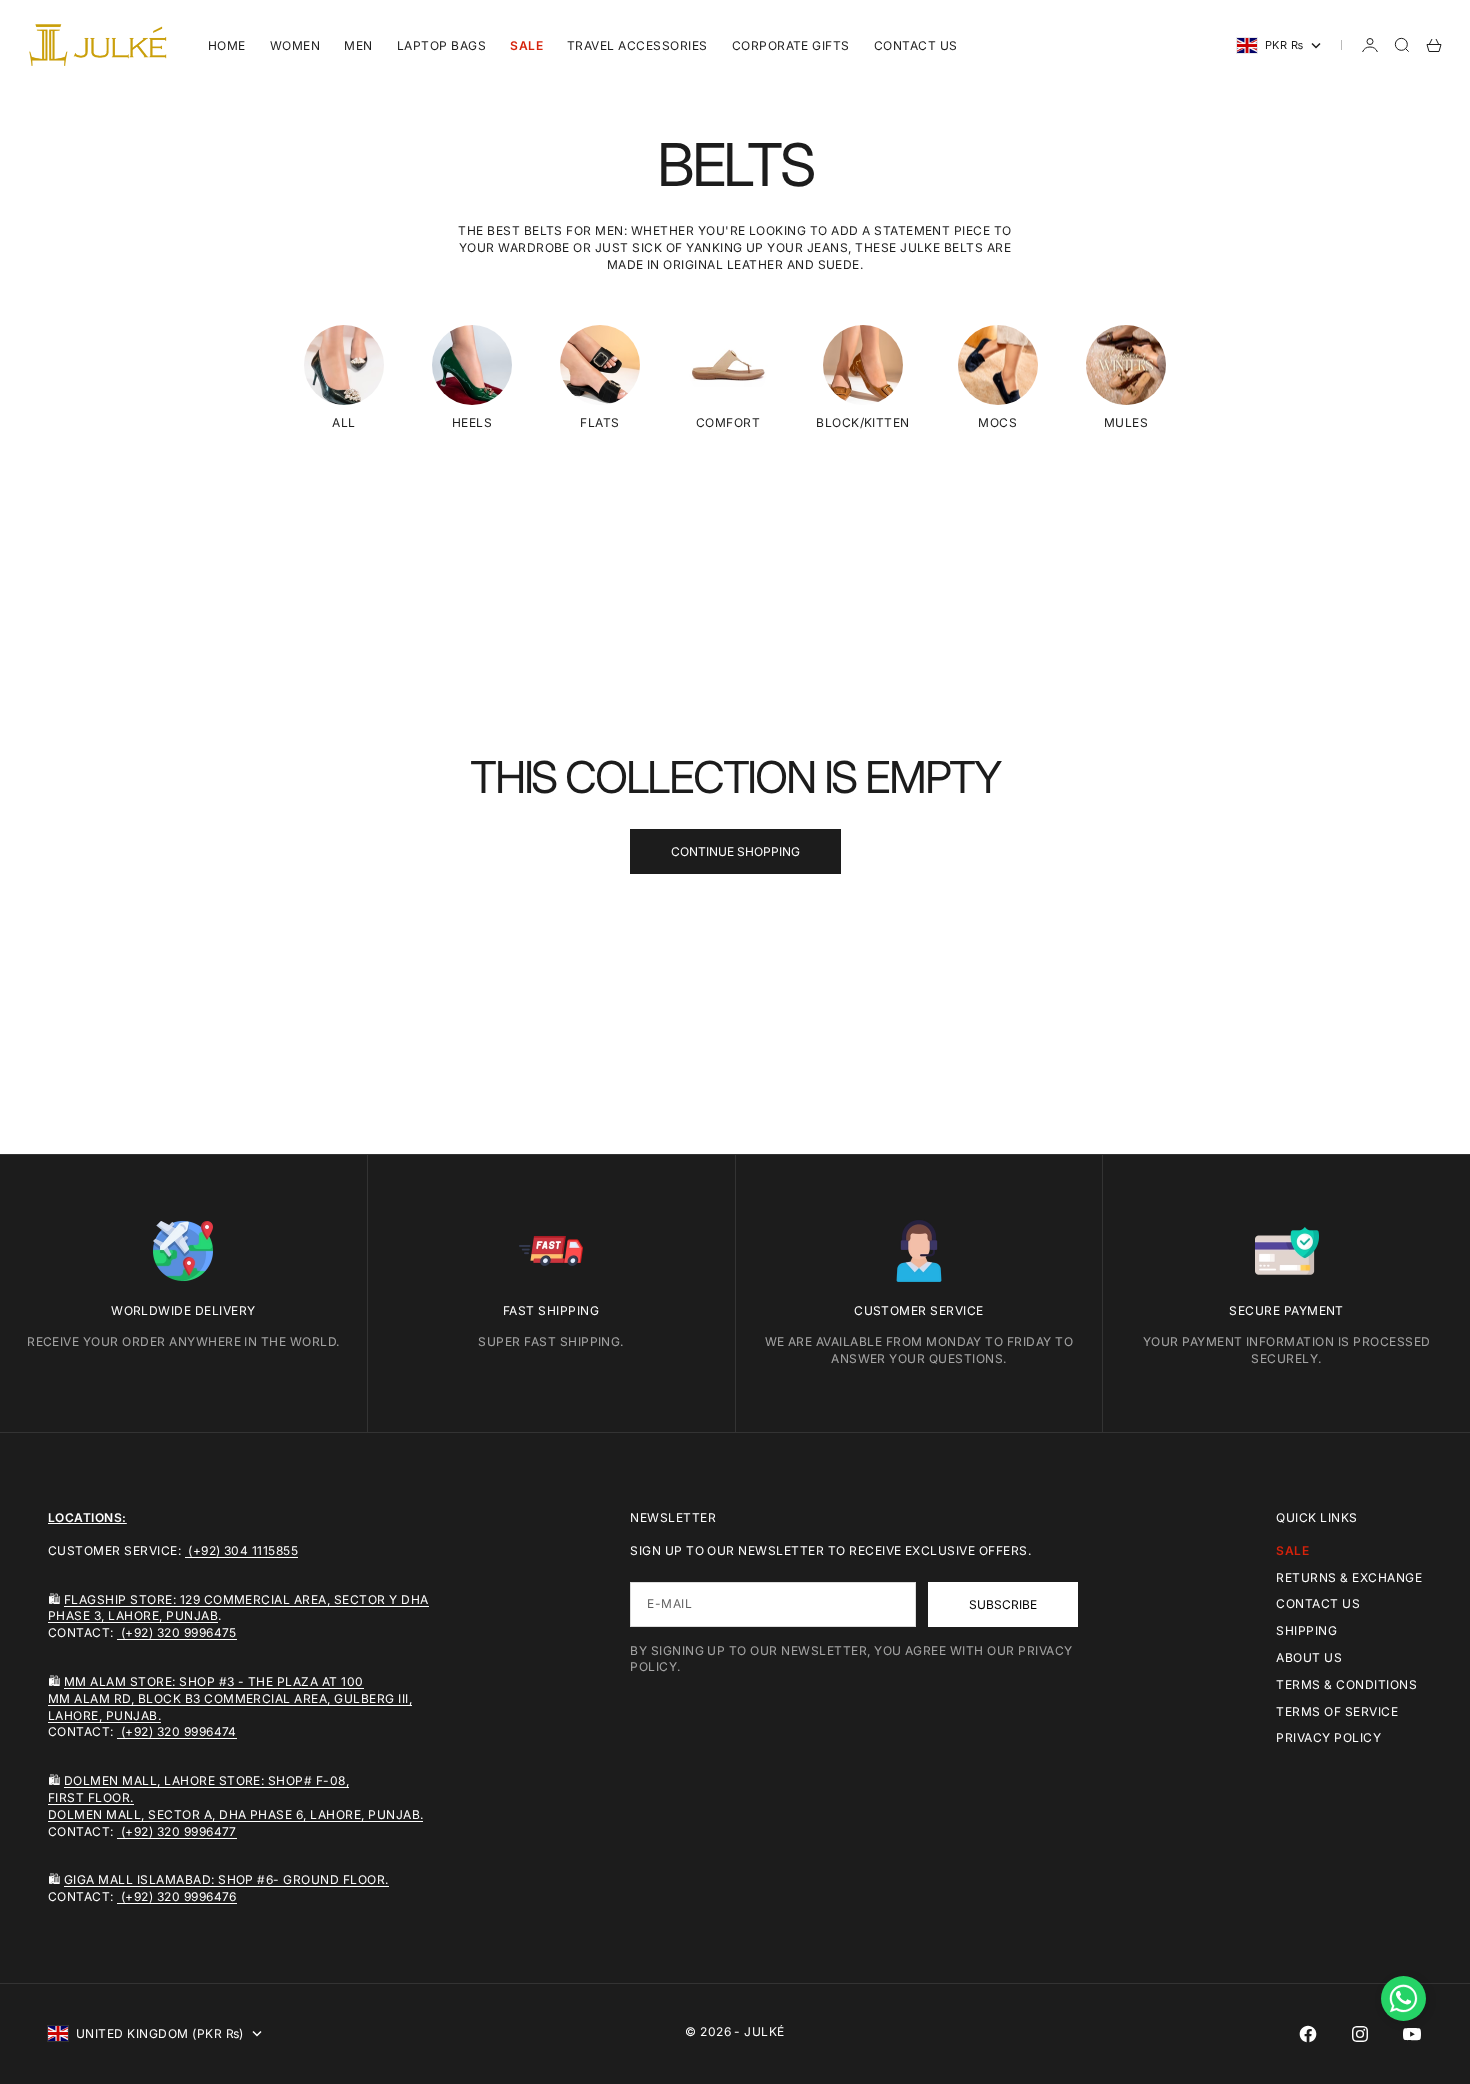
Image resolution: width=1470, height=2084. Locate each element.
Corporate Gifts (791, 45)
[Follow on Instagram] (1360, 2034)
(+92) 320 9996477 (177, 1831)
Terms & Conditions (1346, 1684)
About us (1309, 1657)
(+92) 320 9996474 (177, 1731)
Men (358, 45)
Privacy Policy (1328, 1737)
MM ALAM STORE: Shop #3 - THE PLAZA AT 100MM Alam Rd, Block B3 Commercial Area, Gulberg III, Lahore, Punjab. (230, 1698)
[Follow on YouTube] (1412, 2034)
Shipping (1306, 1630)
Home (227, 45)
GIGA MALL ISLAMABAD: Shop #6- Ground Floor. (226, 1879)
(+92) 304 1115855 (242, 1550)
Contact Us (916, 45)
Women (295, 45)
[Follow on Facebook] (1308, 2034)
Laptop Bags (441, 45)
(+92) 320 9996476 (177, 1896)
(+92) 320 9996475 (177, 1632)
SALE (526, 45)
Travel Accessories (637, 45)
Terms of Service (1337, 1711)
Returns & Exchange (1349, 1577)
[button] (1403, 1998)
